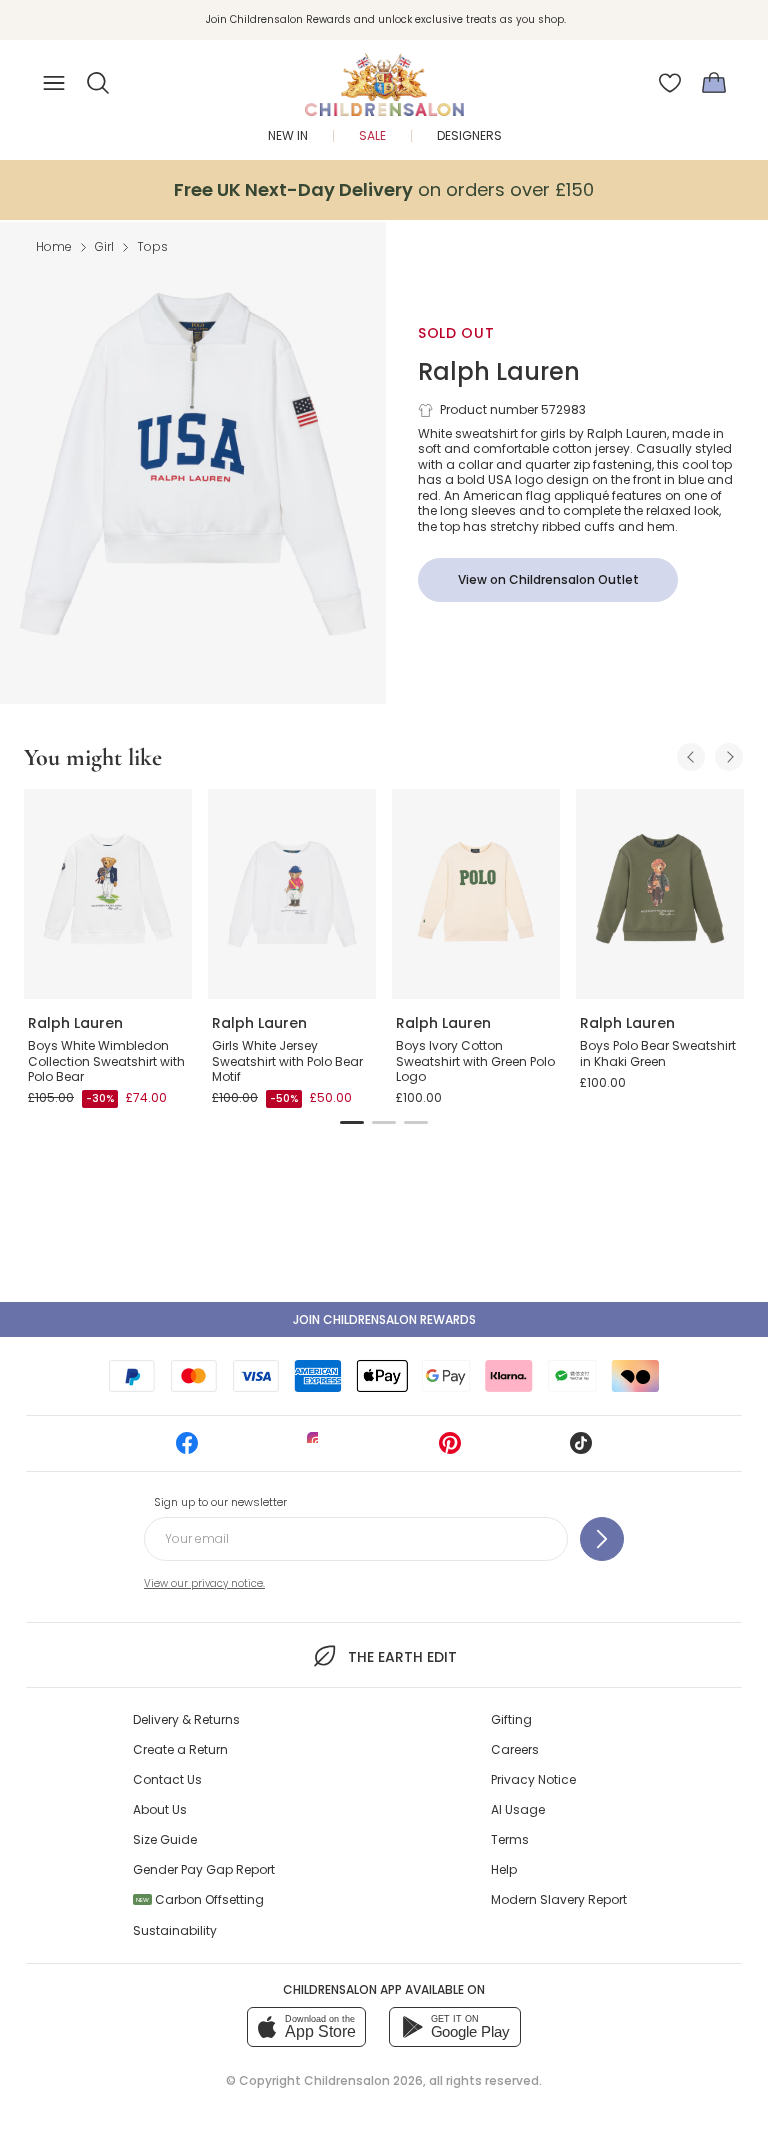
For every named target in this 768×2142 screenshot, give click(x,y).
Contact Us (167, 1779)
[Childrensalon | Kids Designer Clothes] (384, 77)
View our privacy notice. (204, 1583)
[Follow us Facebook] (187, 1449)
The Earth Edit (402, 1657)
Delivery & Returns (186, 1719)
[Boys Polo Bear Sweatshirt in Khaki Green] (660, 894)
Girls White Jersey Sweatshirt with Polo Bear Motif (287, 1061)
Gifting (511, 1719)
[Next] (729, 757)
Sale (372, 135)
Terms (510, 1839)
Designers (469, 135)
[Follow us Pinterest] (450, 1449)
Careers (515, 1749)
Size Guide (165, 1839)
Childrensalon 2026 (363, 2080)
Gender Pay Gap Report (204, 1869)
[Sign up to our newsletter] (602, 1539)
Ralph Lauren (499, 371)
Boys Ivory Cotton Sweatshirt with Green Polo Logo (475, 1061)
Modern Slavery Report (559, 1899)
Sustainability (175, 1930)
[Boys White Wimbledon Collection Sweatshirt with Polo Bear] (108, 894)
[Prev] (691, 757)
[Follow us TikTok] (581, 1449)
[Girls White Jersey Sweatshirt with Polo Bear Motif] (292, 894)
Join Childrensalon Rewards (384, 1319)
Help (504, 1869)
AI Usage (518, 1809)
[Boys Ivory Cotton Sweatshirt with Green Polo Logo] (476, 894)
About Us (160, 1809)
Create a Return (180, 1749)
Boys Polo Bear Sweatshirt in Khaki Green (658, 1053)
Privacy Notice (533, 1779)
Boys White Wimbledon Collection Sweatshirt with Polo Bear (106, 1061)
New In (288, 135)
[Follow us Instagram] (318, 1449)
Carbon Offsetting (200, 1899)
